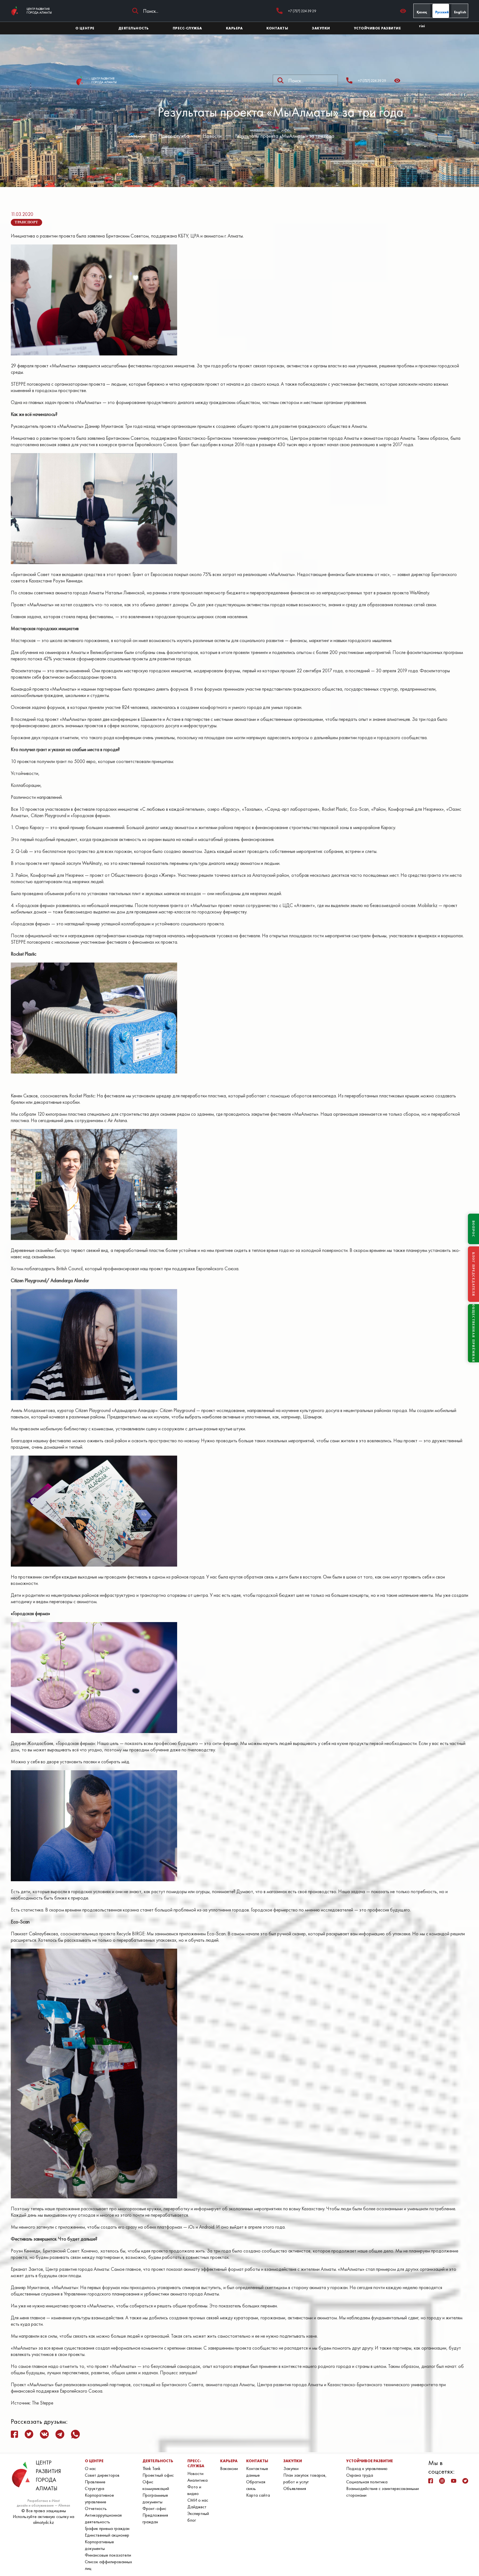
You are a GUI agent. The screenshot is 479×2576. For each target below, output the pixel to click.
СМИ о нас (198, 2500)
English (460, 12)
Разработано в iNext (44, 2501)
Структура (95, 2488)
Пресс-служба (174, 136)
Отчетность (96, 2508)
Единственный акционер (107, 2535)
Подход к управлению (367, 2468)
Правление (95, 2482)
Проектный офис (158, 2475)
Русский (442, 12)
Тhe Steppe (43, 2403)
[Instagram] (442, 2481)
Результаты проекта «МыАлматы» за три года (285, 136)
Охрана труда (360, 2475)
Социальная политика (367, 2482)
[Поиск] (135, 11)
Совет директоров (102, 2475)
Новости (212, 136)
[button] (405, 11)
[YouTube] (454, 2481)
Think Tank (151, 2468)
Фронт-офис (154, 2508)
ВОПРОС (473, 1229)
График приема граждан (107, 2528)
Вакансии (229, 2468)
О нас (90, 2468)
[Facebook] (431, 2481)
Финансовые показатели (108, 2555)
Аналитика (198, 2480)
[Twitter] (465, 2481)
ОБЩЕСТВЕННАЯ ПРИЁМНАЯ (473, 1333)
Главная (137, 136)
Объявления (295, 2488)
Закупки (291, 2468)
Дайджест (197, 2507)
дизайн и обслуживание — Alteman (44, 2505)
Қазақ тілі (422, 14)
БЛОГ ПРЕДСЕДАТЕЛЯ (473, 1274)
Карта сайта (258, 2495)
